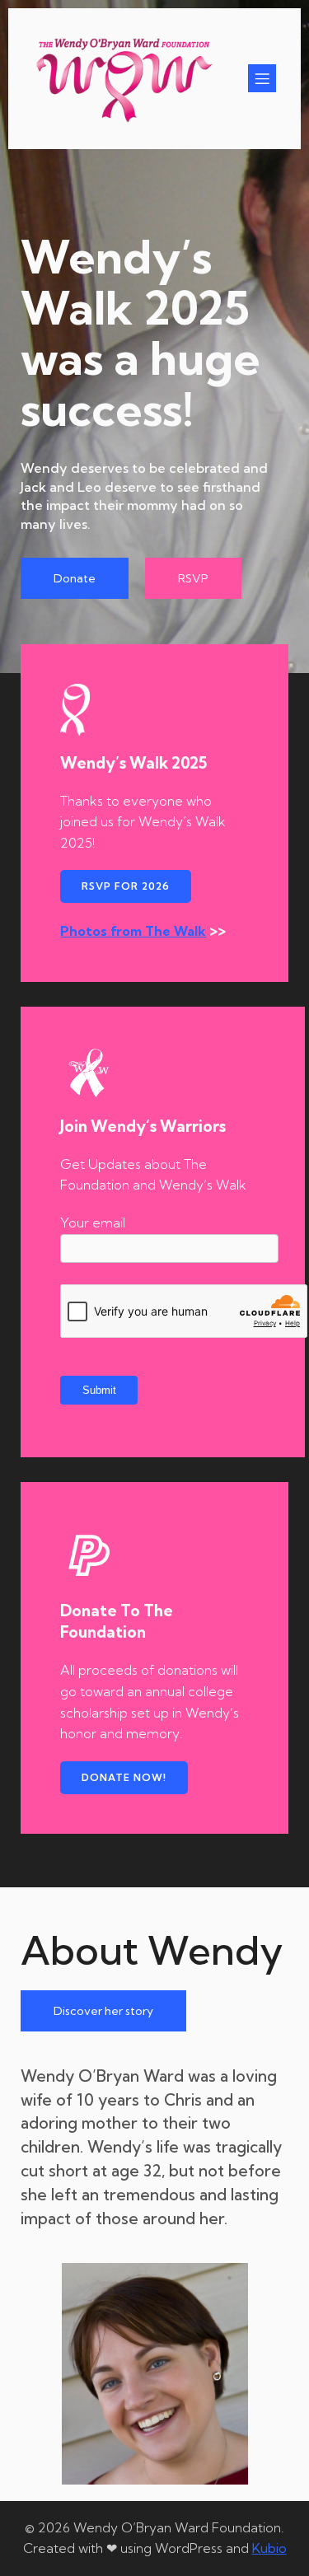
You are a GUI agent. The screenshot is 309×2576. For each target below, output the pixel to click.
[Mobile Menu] (262, 78)
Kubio (269, 2548)
